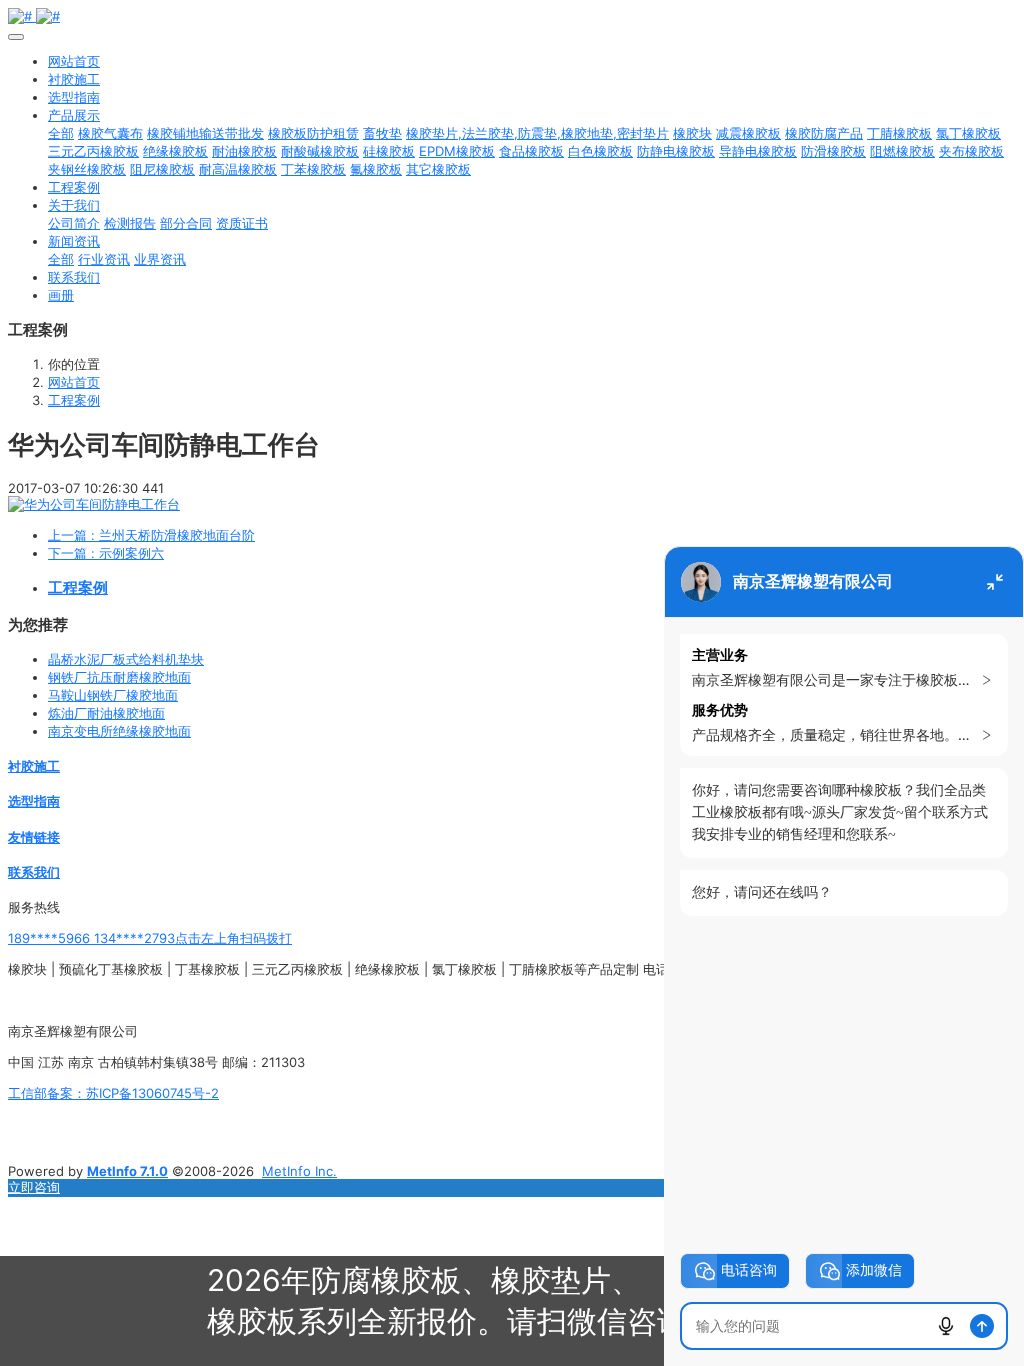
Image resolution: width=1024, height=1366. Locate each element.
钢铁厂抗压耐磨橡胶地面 (119, 677)
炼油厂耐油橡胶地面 (106, 713)
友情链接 (34, 837)
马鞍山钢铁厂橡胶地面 (113, 695)
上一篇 (151, 535)
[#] (512, 16)
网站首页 (74, 61)
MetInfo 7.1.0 (127, 1171)
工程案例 (74, 400)
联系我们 (34, 872)
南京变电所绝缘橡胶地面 (119, 731)
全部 (61, 133)
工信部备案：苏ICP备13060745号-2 (113, 1093)
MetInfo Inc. (299, 1171)
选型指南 (34, 801)
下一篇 (106, 553)
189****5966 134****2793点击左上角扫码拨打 (150, 938)
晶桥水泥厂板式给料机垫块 (126, 659)
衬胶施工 (34, 766)
